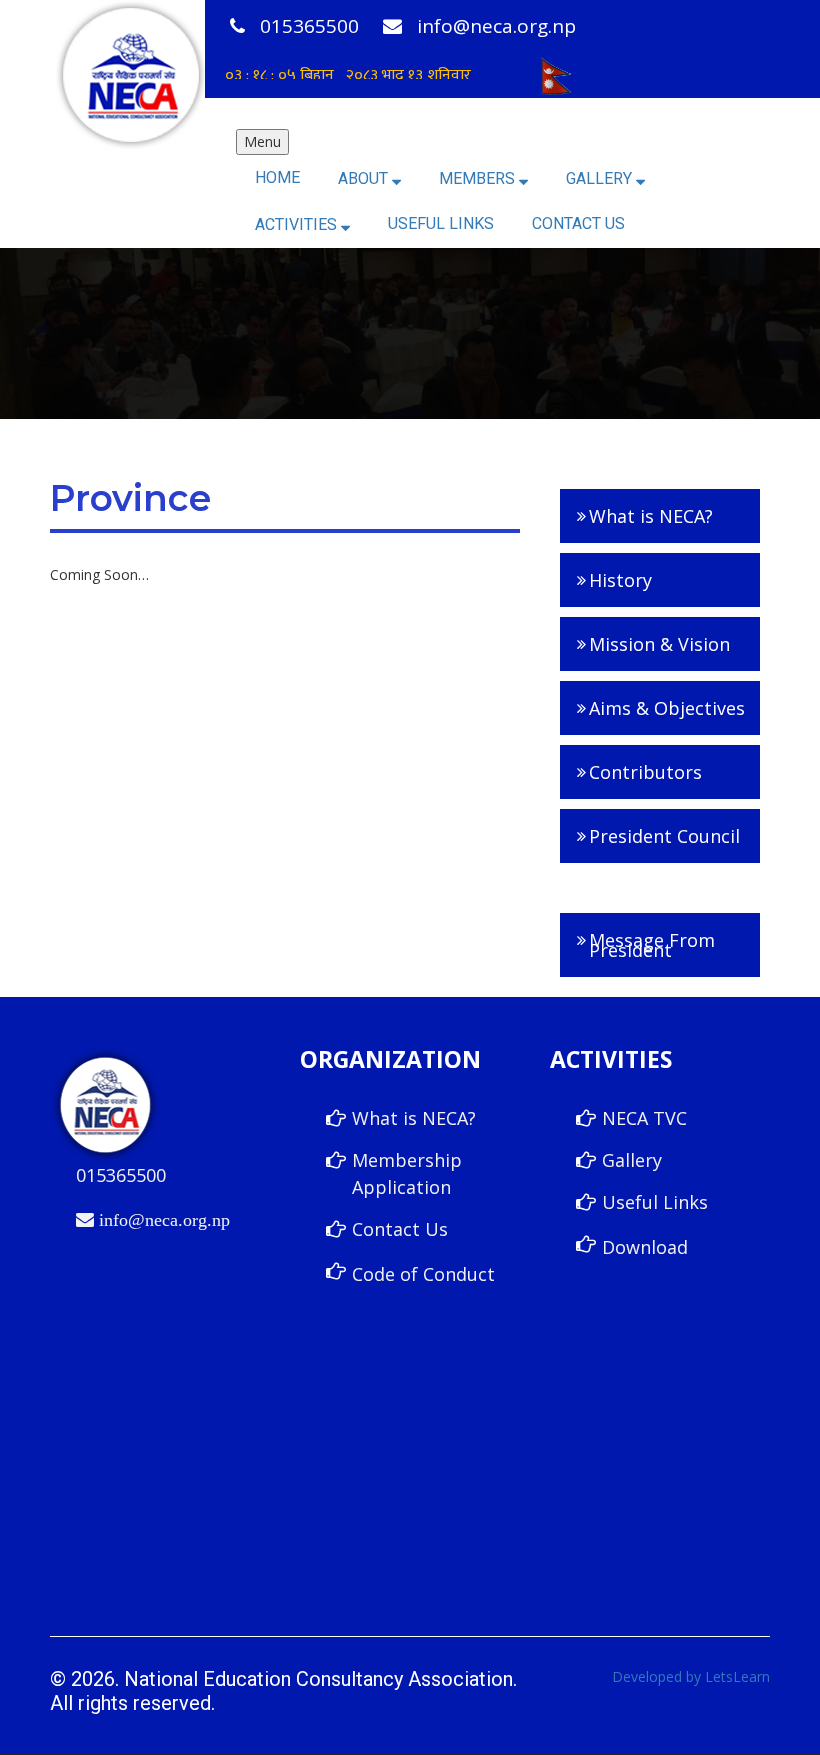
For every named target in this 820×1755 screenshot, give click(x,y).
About (365, 178)
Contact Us (578, 223)
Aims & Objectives (667, 708)
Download (645, 1247)
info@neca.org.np (494, 26)
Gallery (601, 178)
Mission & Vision (659, 644)
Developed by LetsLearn (691, 1676)
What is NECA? (651, 516)
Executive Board (648, 893)
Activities (298, 224)
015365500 (307, 26)
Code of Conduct (423, 1274)
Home (277, 177)
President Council (664, 836)
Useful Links (441, 223)
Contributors (645, 772)
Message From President (652, 945)
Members (479, 178)
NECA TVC (644, 1118)
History (620, 580)
